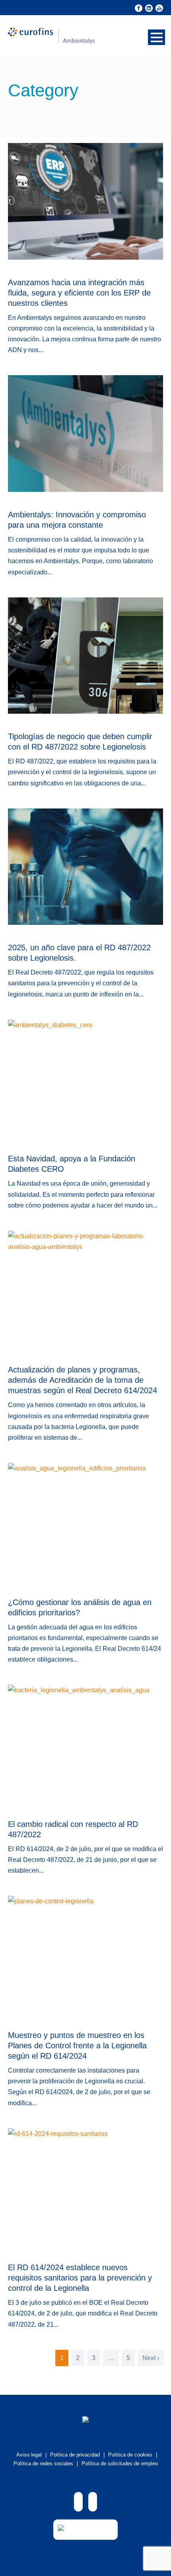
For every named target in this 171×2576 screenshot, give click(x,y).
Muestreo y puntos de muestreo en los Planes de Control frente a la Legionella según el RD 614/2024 (77, 2046)
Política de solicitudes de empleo (120, 2463)
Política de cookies (130, 2455)
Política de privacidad (75, 2455)
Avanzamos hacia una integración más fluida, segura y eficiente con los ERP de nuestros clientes (79, 293)
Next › (151, 2358)
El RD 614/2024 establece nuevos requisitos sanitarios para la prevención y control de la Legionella (80, 2278)
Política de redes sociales (43, 2463)
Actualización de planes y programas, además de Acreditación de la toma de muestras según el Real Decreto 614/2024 (83, 1380)
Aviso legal (29, 2455)
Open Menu (156, 37)
